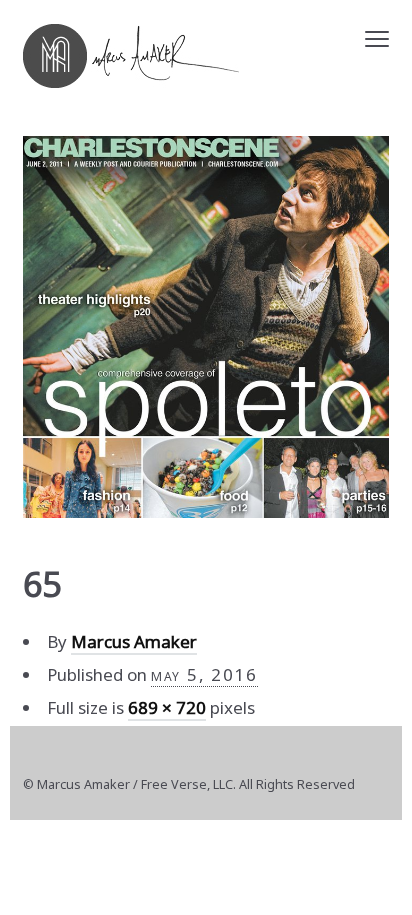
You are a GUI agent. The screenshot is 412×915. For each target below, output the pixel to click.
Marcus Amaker (134, 641)
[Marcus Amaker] (131, 56)
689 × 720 (167, 707)
